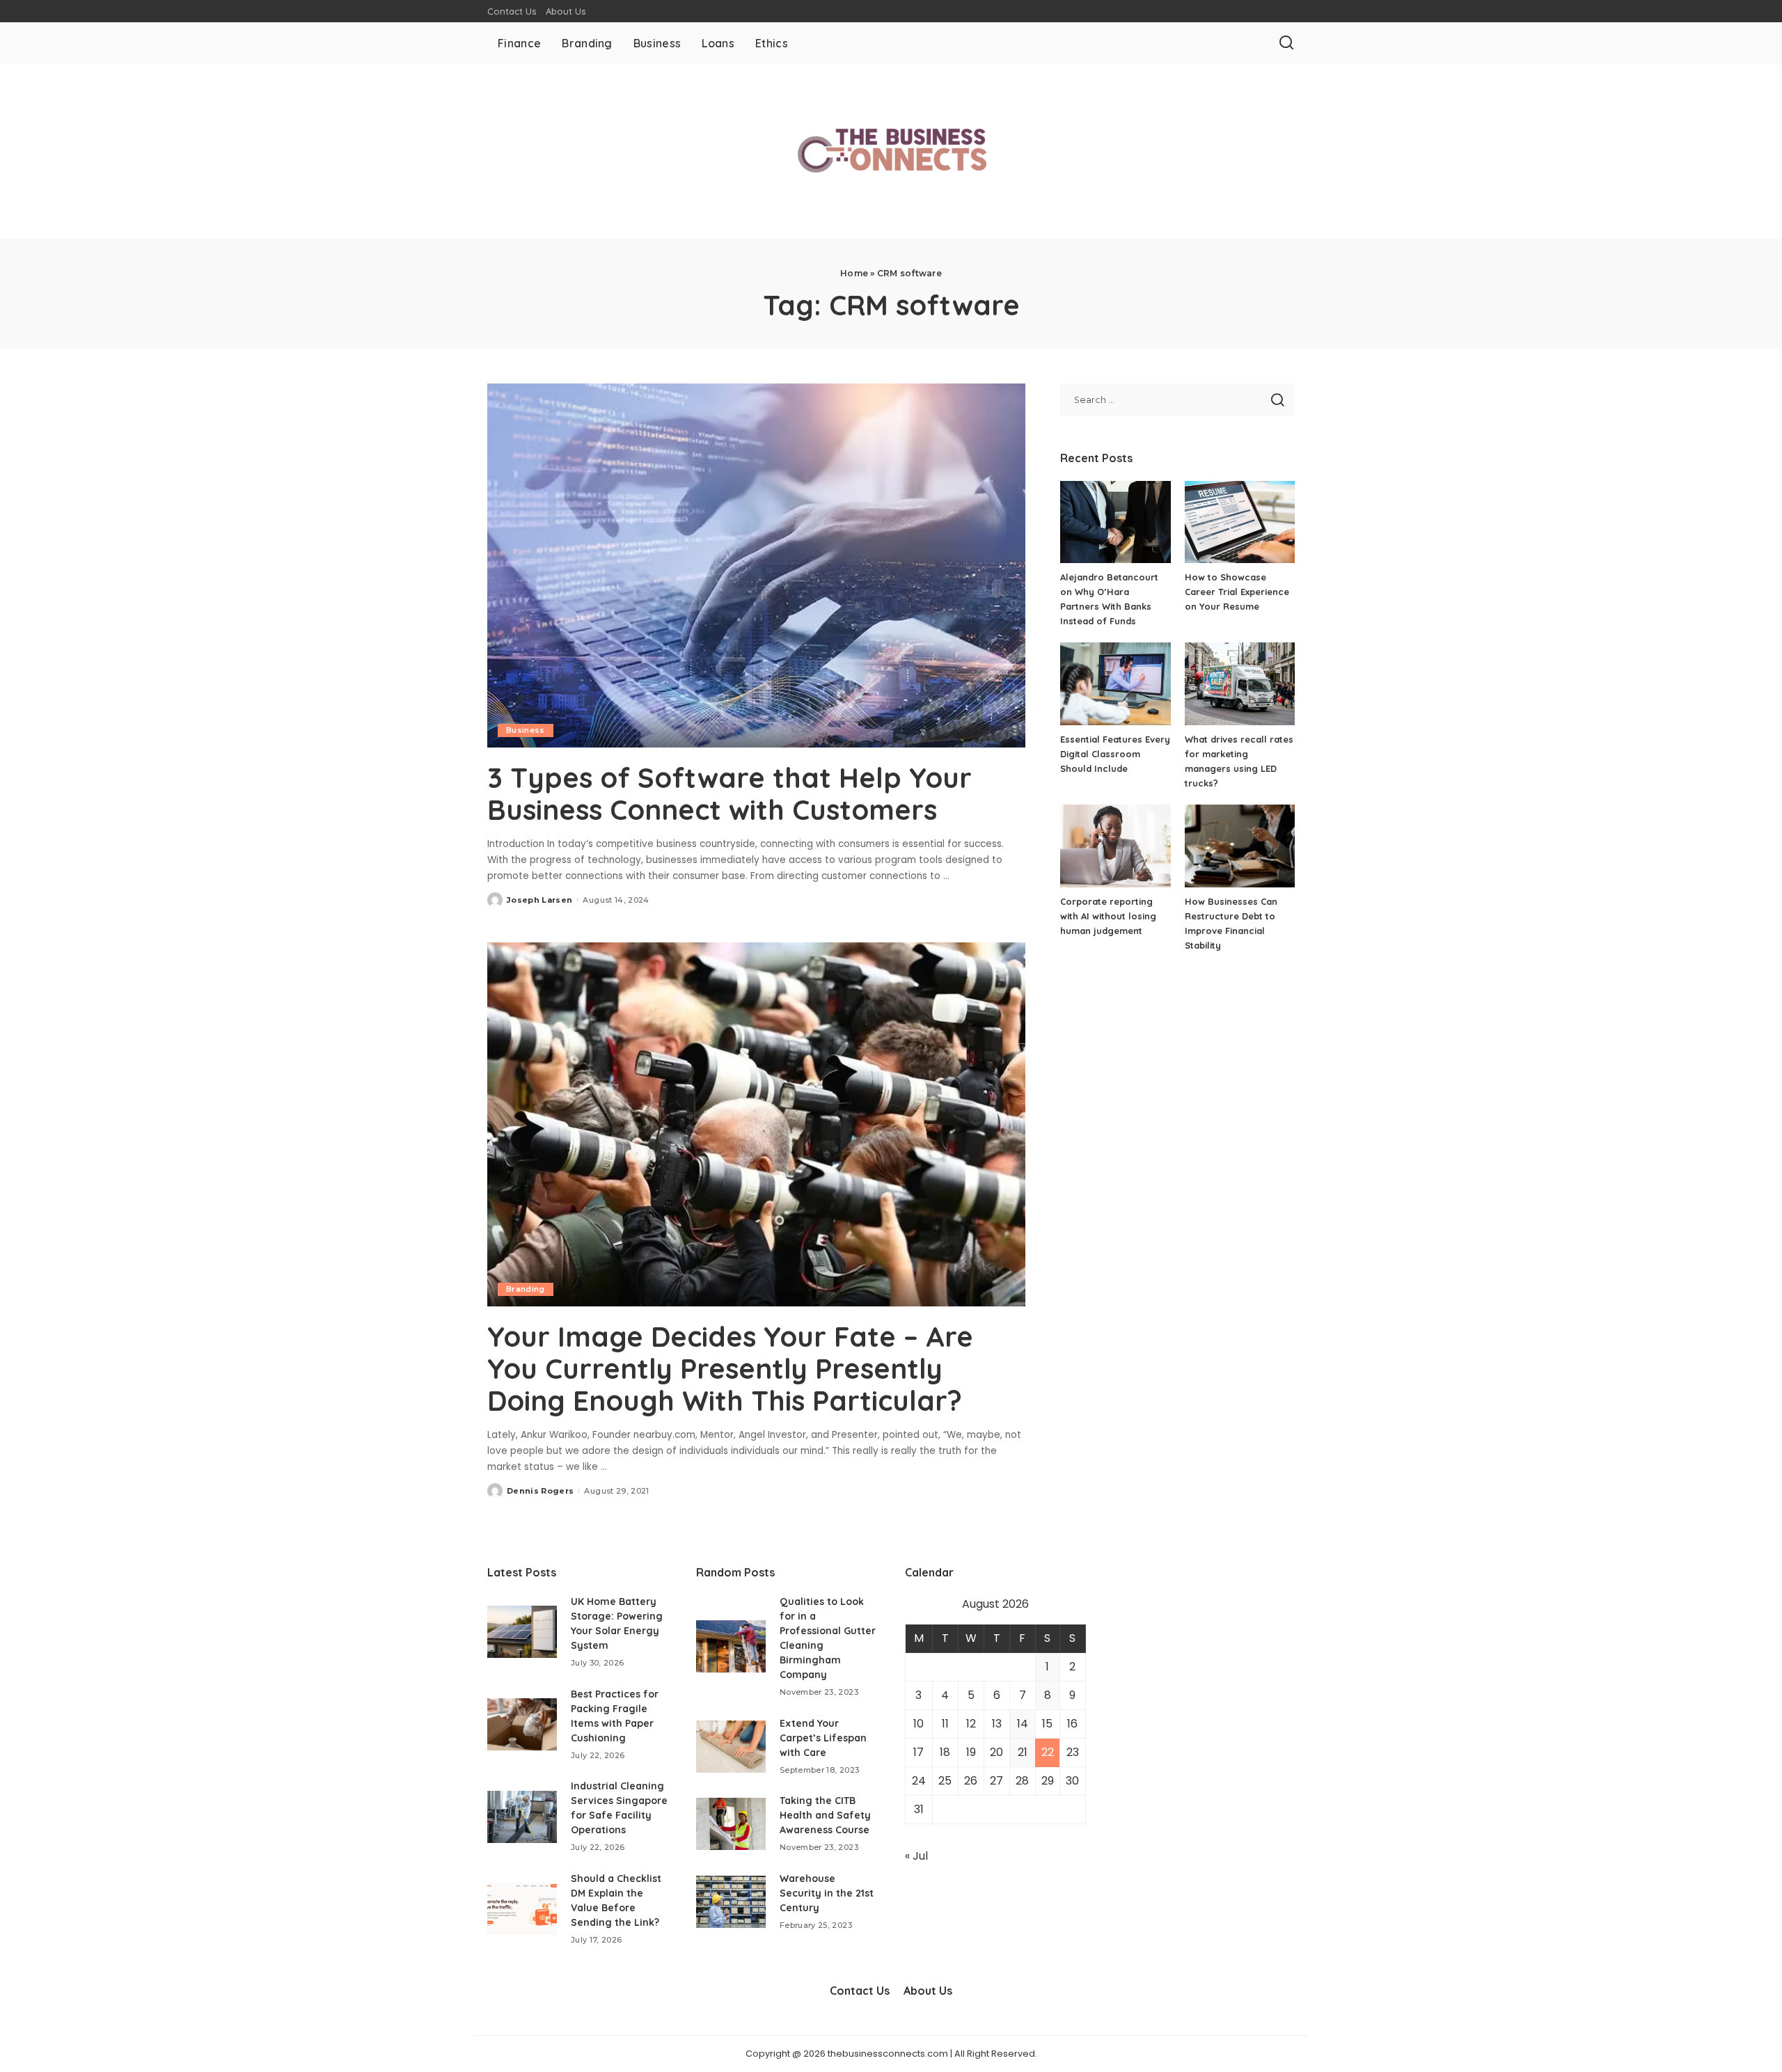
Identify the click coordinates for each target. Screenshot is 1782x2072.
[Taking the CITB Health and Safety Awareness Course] (731, 1824)
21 (1023, 1752)
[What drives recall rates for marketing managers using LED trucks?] (1240, 684)
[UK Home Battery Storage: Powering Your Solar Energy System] (522, 1632)
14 (1023, 1724)
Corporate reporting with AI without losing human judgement (1108, 916)
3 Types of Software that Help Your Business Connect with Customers (730, 793)
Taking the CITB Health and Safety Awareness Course (825, 1815)
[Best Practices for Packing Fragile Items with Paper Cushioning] (522, 1724)
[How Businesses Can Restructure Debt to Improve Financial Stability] (1240, 846)
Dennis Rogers (540, 1491)
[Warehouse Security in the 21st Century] (731, 1902)
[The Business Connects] (891, 151)
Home (854, 273)
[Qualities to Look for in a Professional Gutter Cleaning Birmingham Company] (731, 1646)
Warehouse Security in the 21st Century (827, 1893)
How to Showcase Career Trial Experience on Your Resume (1237, 592)
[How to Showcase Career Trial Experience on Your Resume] (1240, 522)
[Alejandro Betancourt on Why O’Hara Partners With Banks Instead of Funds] (1115, 522)
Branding (526, 1289)
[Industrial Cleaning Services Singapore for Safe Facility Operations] (522, 1817)
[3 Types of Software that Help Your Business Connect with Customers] (756, 565)
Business (526, 730)
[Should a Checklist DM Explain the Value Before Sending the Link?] (522, 1909)
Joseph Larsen (539, 900)
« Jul (916, 1856)
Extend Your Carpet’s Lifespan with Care (823, 1738)
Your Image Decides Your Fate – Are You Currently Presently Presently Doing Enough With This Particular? (730, 1368)
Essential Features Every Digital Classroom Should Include (1115, 754)
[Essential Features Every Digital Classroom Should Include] (1115, 684)
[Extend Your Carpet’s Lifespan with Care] (731, 1747)
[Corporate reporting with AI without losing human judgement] (1115, 846)
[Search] (1286, 43)
